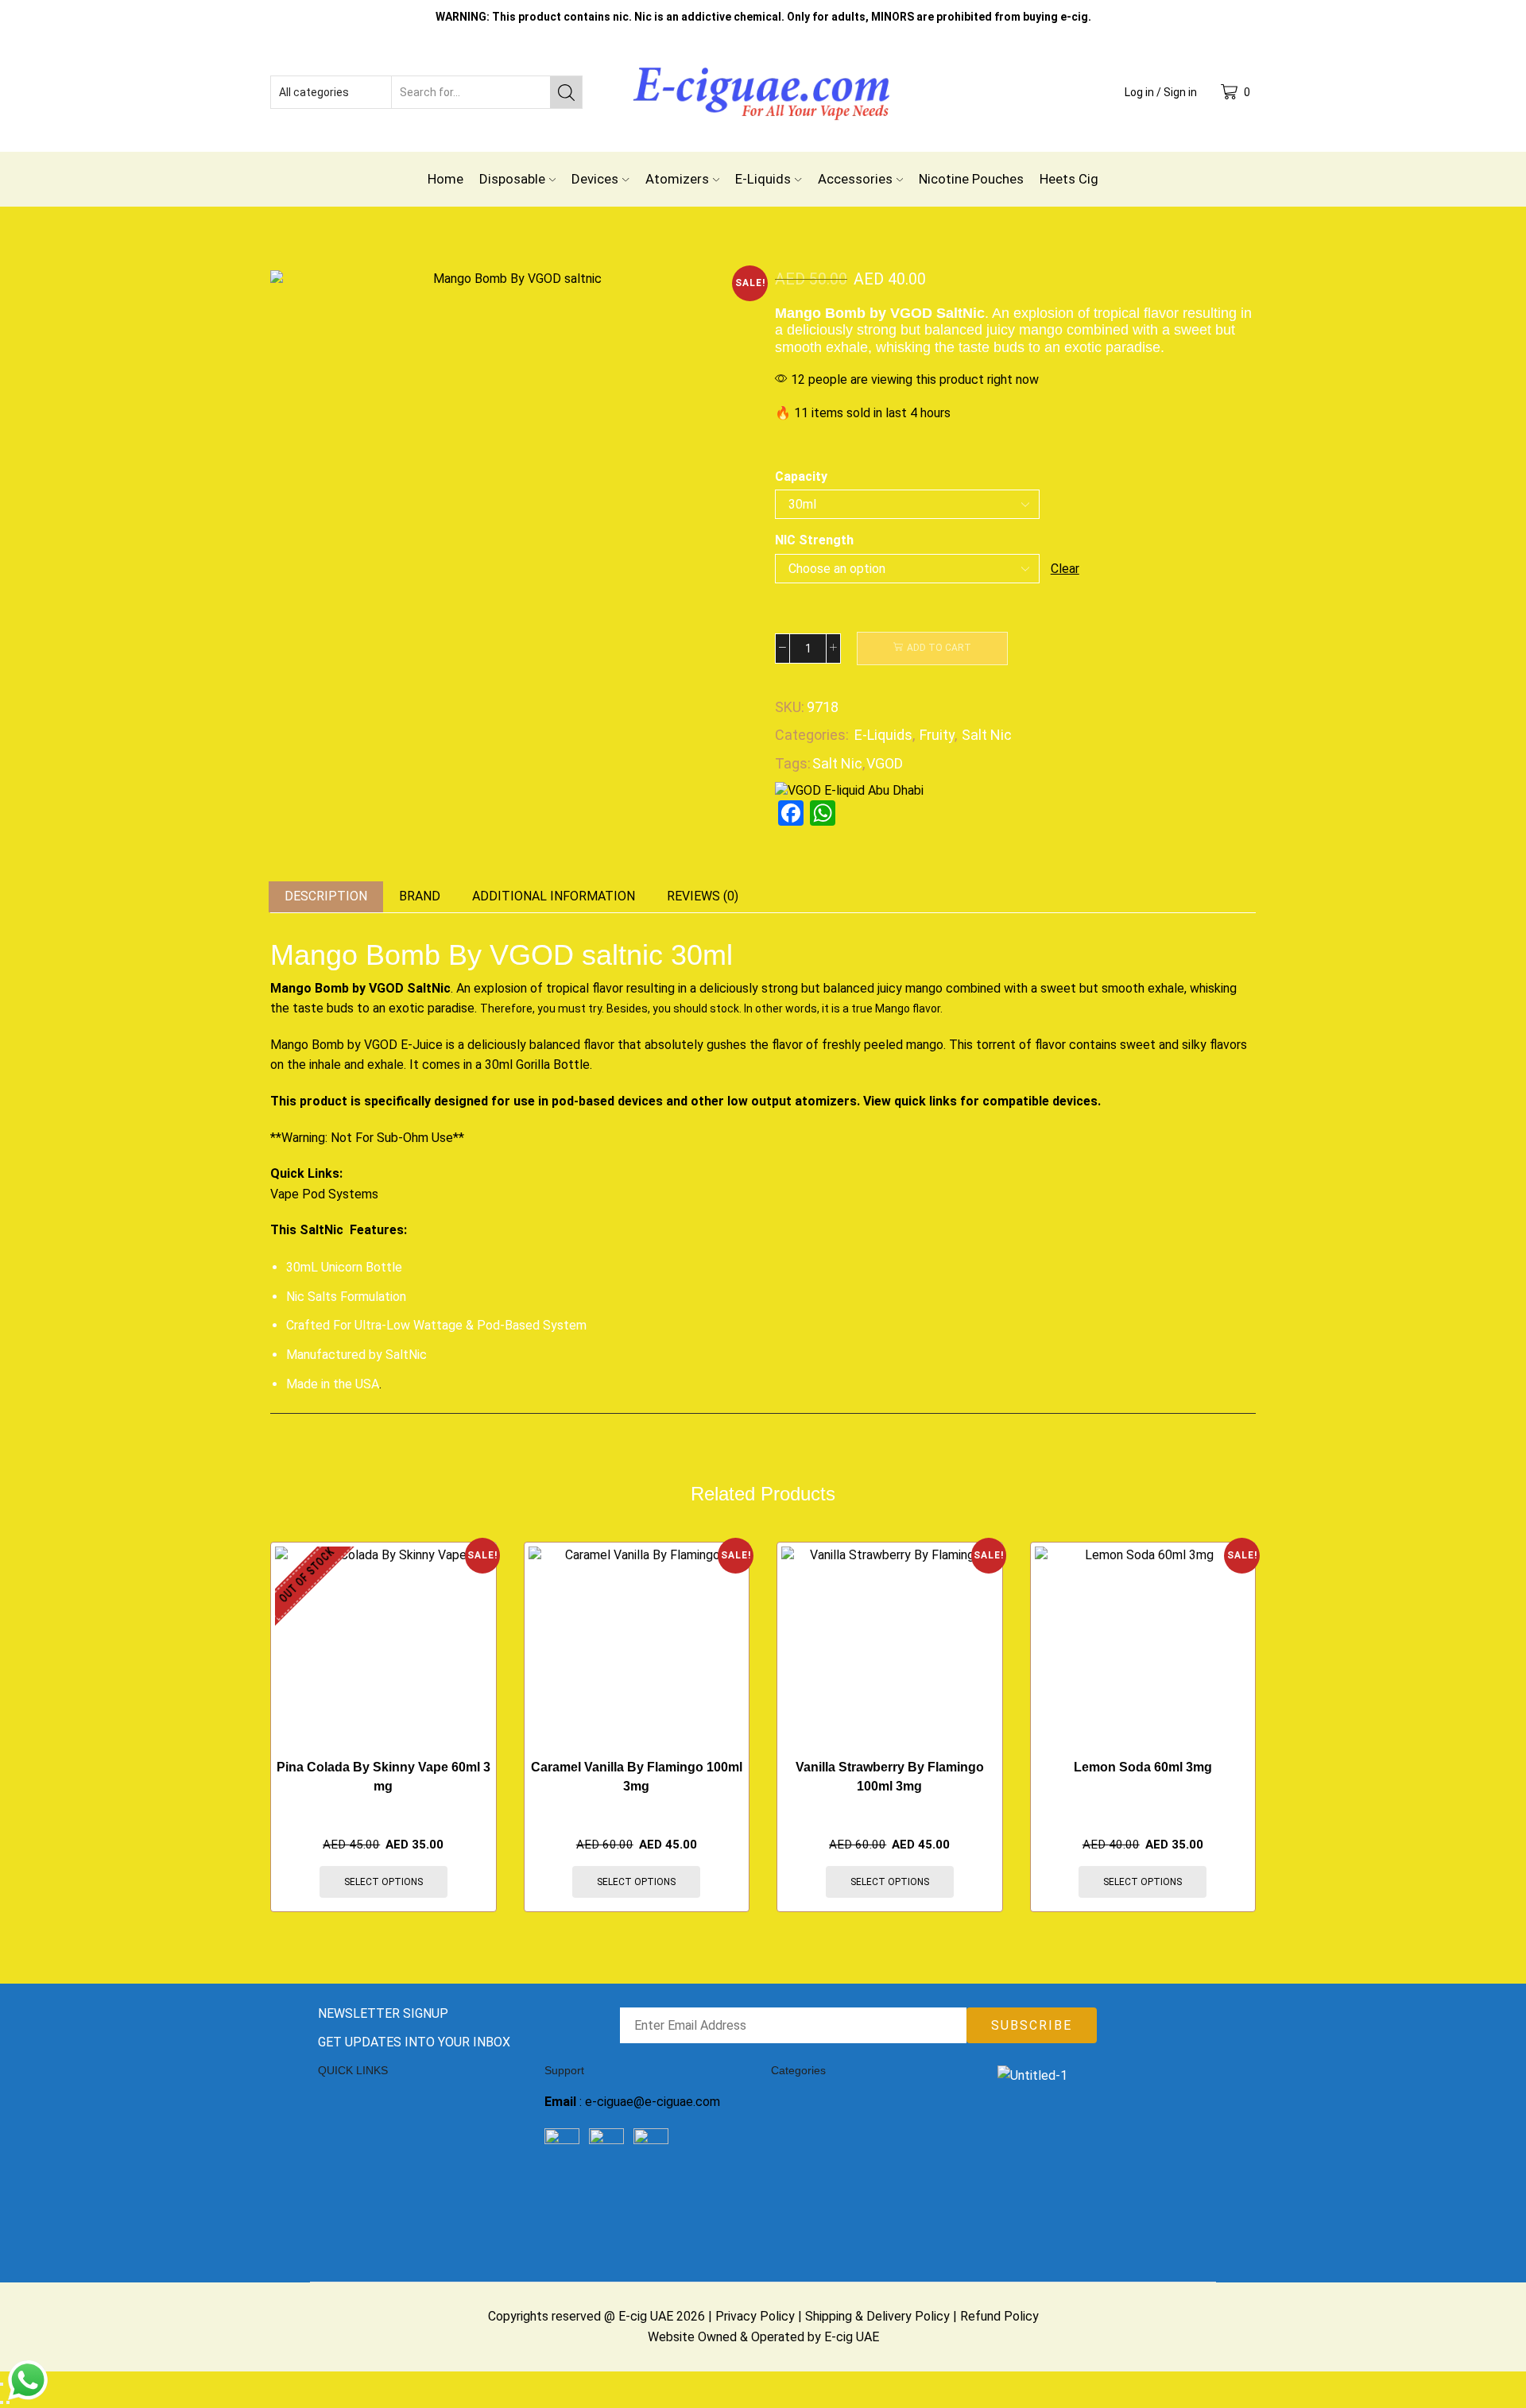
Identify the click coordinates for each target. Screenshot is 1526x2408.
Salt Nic (987, 735)
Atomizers (677, 179)
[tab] (326, 897)
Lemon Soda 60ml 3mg (1143, 1767)
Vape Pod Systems (326, 1194)
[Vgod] (849, 790)
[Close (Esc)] (2, 2384)
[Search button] (566, 92)
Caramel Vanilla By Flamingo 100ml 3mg (637, 1777)
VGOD (885, 763)
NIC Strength (814, 540)
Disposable (512, 179)
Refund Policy (999, 2316)
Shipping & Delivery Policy (877, 2316)
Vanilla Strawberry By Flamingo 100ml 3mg (890, 1777)
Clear (1065, 569)
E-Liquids (763, 179)
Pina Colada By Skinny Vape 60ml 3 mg (383, 1777)
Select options (383, 1882)
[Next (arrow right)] (8, 2402)
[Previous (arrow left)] (2, 2402)
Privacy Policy (755, 2316)
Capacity (801, 476)
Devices (595, 179)
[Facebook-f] (564, 2199)
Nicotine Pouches (971, 179)
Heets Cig (1069, 179)
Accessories (855, 179)
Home (445, 179)
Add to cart (939, 648)
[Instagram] (607, 2199)
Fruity (937, 735)
